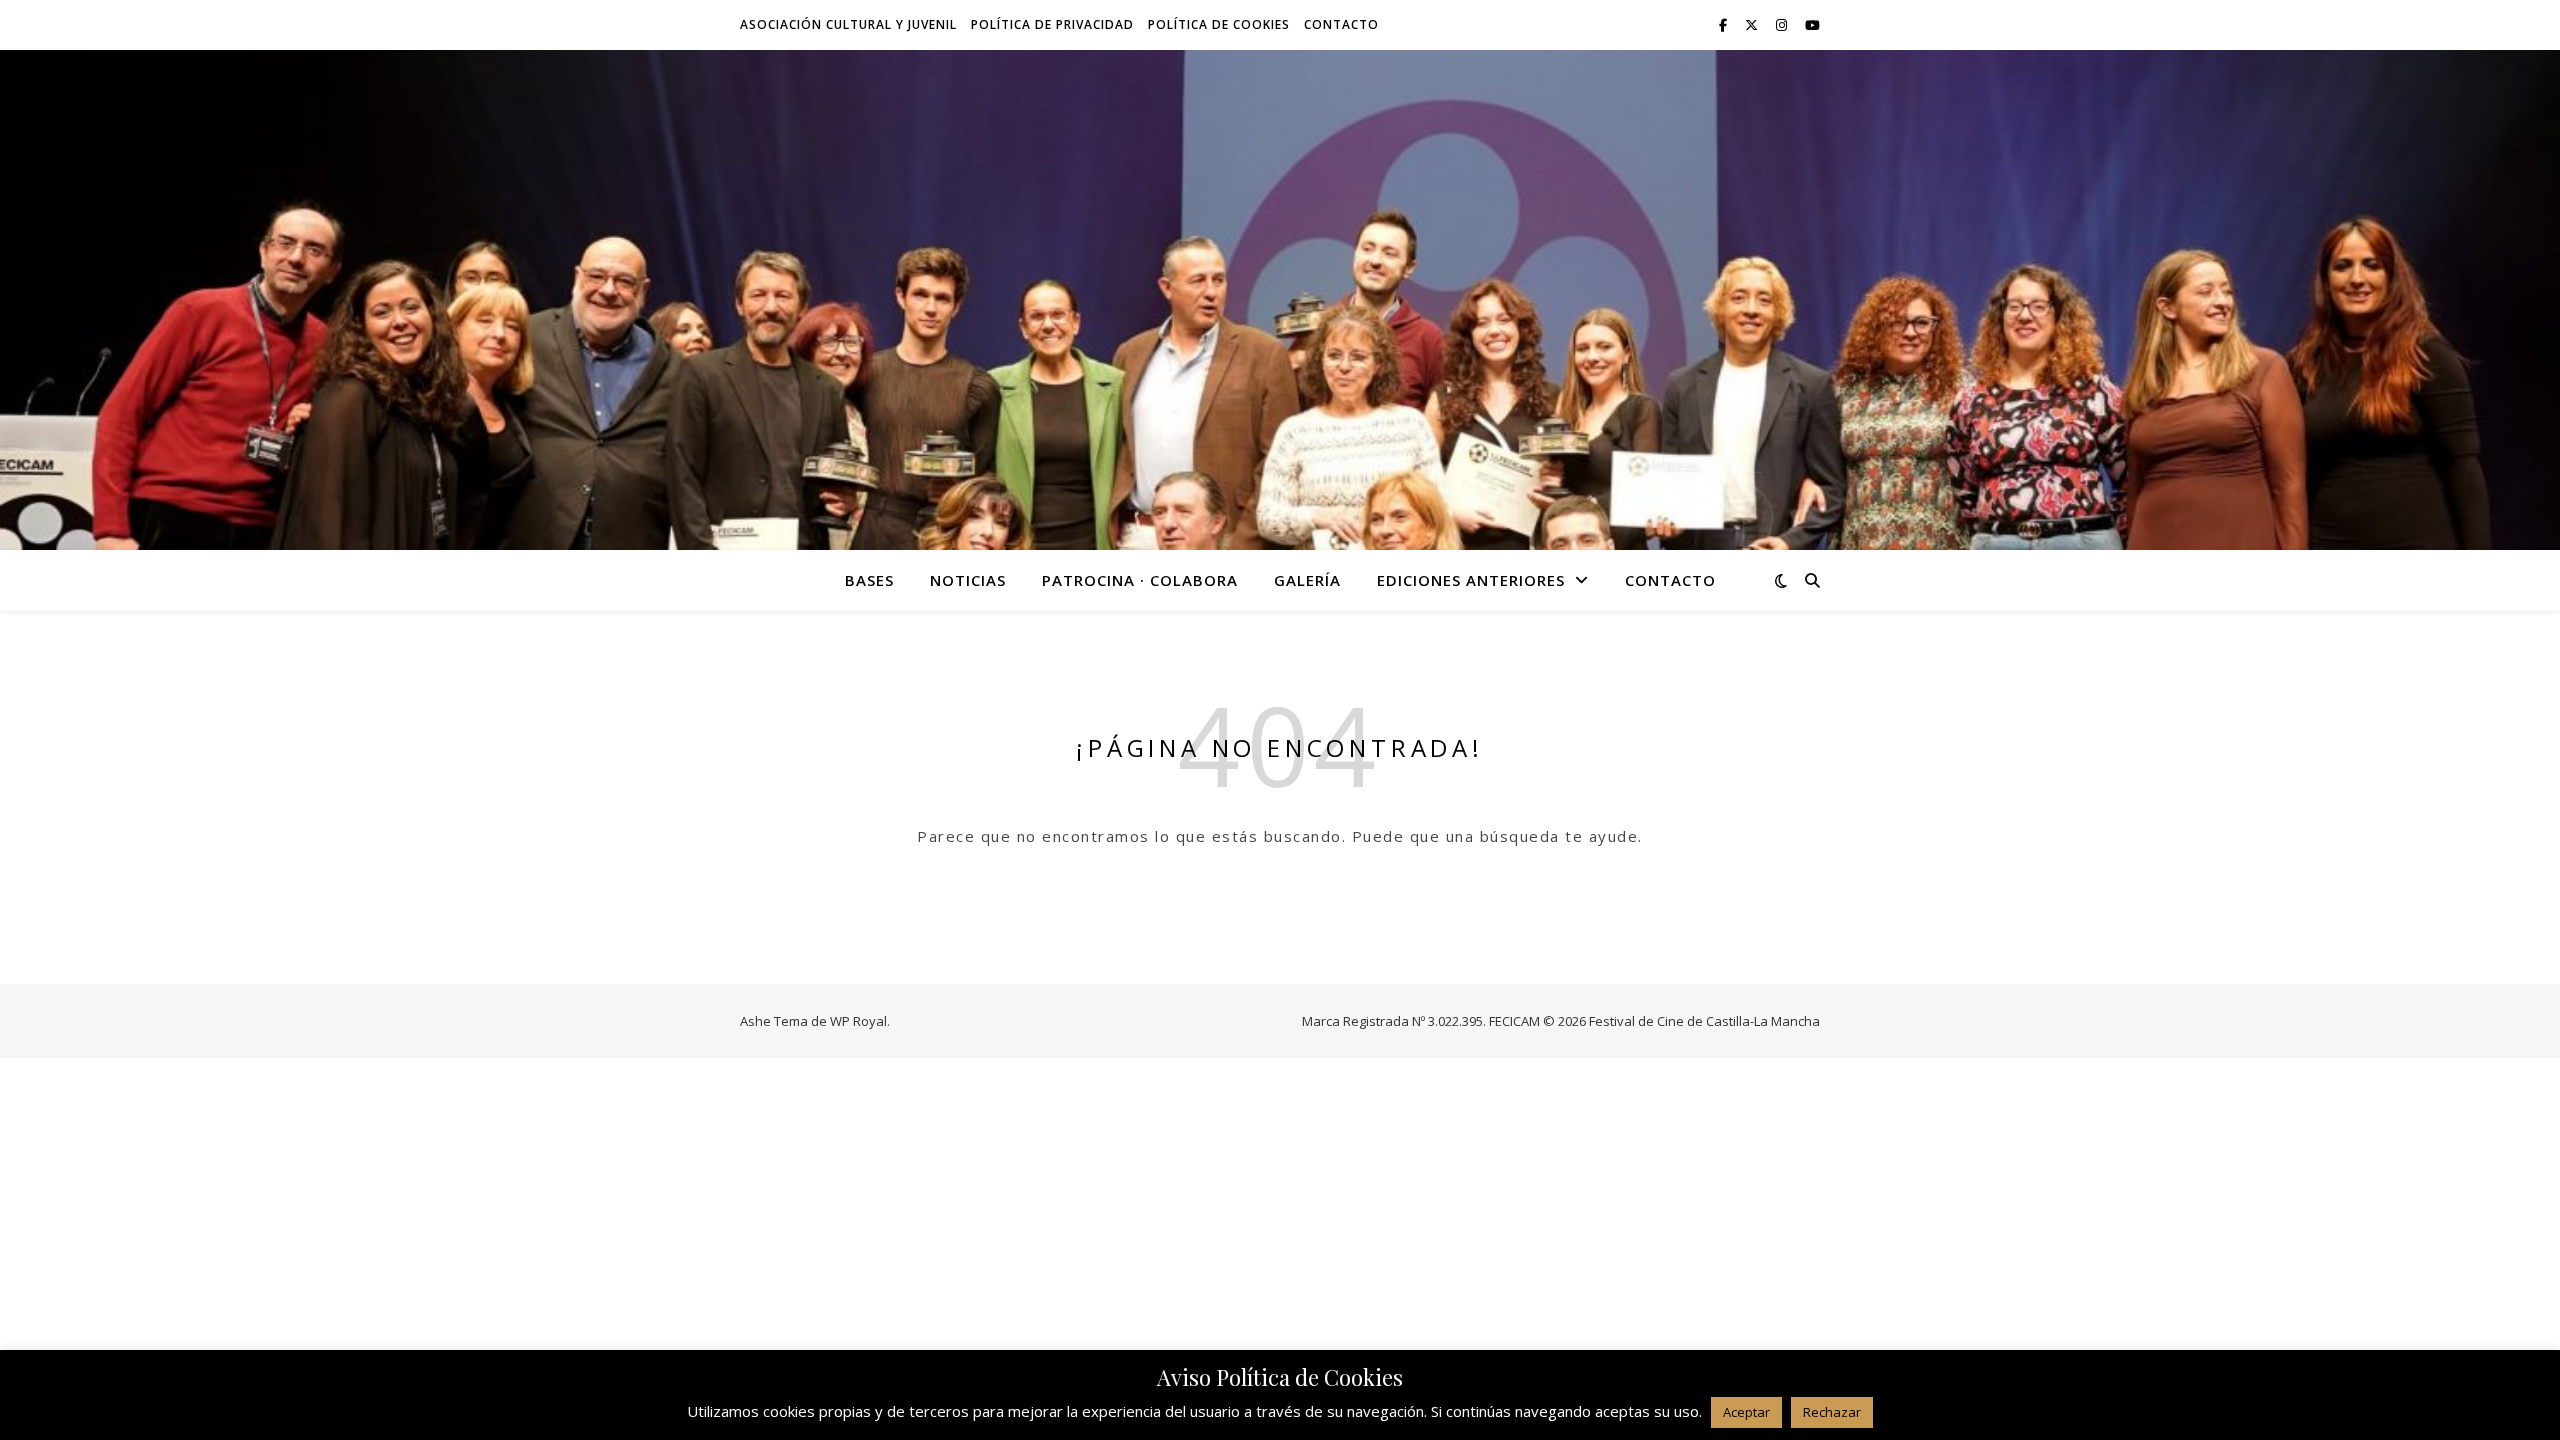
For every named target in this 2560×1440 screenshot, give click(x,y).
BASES (869, 580)
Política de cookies (1219, 24)
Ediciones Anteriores (1471, 580)
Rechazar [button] (1832, 1412)
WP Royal (858, 1021)
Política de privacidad (1052, 24)
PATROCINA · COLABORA (1140, 580)
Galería (1307, 580)
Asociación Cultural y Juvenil (848, 24)
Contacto (1341, 24)
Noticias (968, 580)
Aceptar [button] (1746, 1412)
